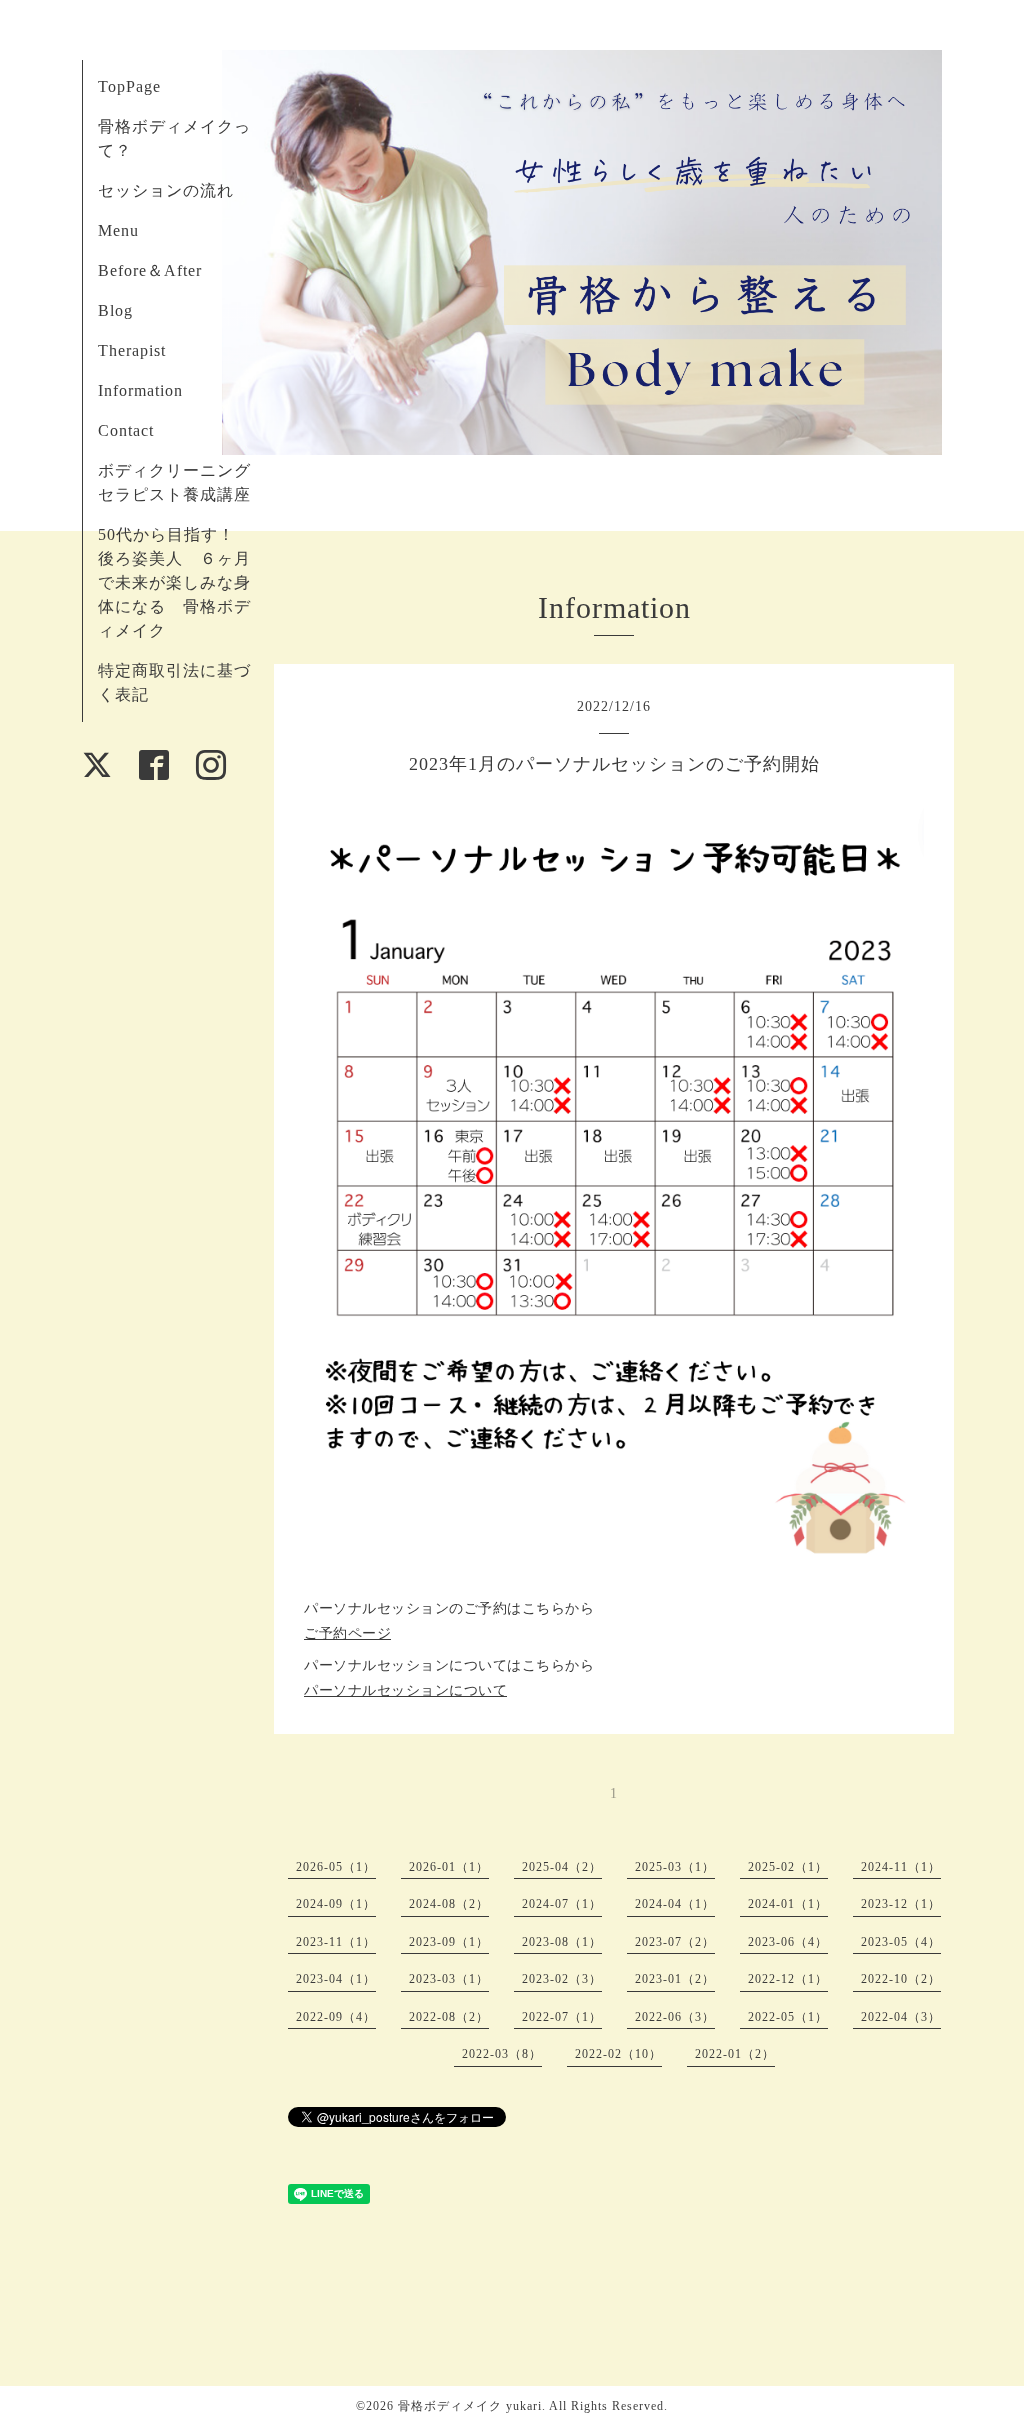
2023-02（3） (562, 1979)
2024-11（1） (901, 1867)
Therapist (132, 350)
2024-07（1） (562, 1904)
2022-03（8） (502, 2054)
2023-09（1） (449, 1942)
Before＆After (150, 270)
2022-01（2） (735, 2054)
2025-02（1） (788, 1867)
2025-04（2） (562, 1867)
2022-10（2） (901, 1979)
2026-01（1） (449, 1867)
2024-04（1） (675, 1904)
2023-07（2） (675, 1942)
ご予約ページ (347, 1633)
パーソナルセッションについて (405, 1690)
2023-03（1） (449, 1979)
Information (140, 390)
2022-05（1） (788, 2017)
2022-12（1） (788, 1979)
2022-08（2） (449, 2017)
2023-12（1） (901, 1904)
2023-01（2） (675, 1979)
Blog (115, 310)
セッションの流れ (166, 190)
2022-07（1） (562, 2017)
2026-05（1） (336, 1867)
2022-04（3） (901, 2017)
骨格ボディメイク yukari (470, 2406)
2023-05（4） (901, 1942)
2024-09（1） (336, 1904)
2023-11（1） (336, 1942)
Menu (118, 230)
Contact (126, 430)
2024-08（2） (449, 1904)
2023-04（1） (336, 1979)
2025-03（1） (675, 1867)
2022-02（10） (618, 2054)
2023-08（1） (562, 1942)
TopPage (129, 86)
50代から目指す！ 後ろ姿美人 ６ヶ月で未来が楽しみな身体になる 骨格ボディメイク (175, 582)
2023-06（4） (788, 1942)
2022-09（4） (336, 2017)
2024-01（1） (788, 1904)
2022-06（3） (675, 2017)
